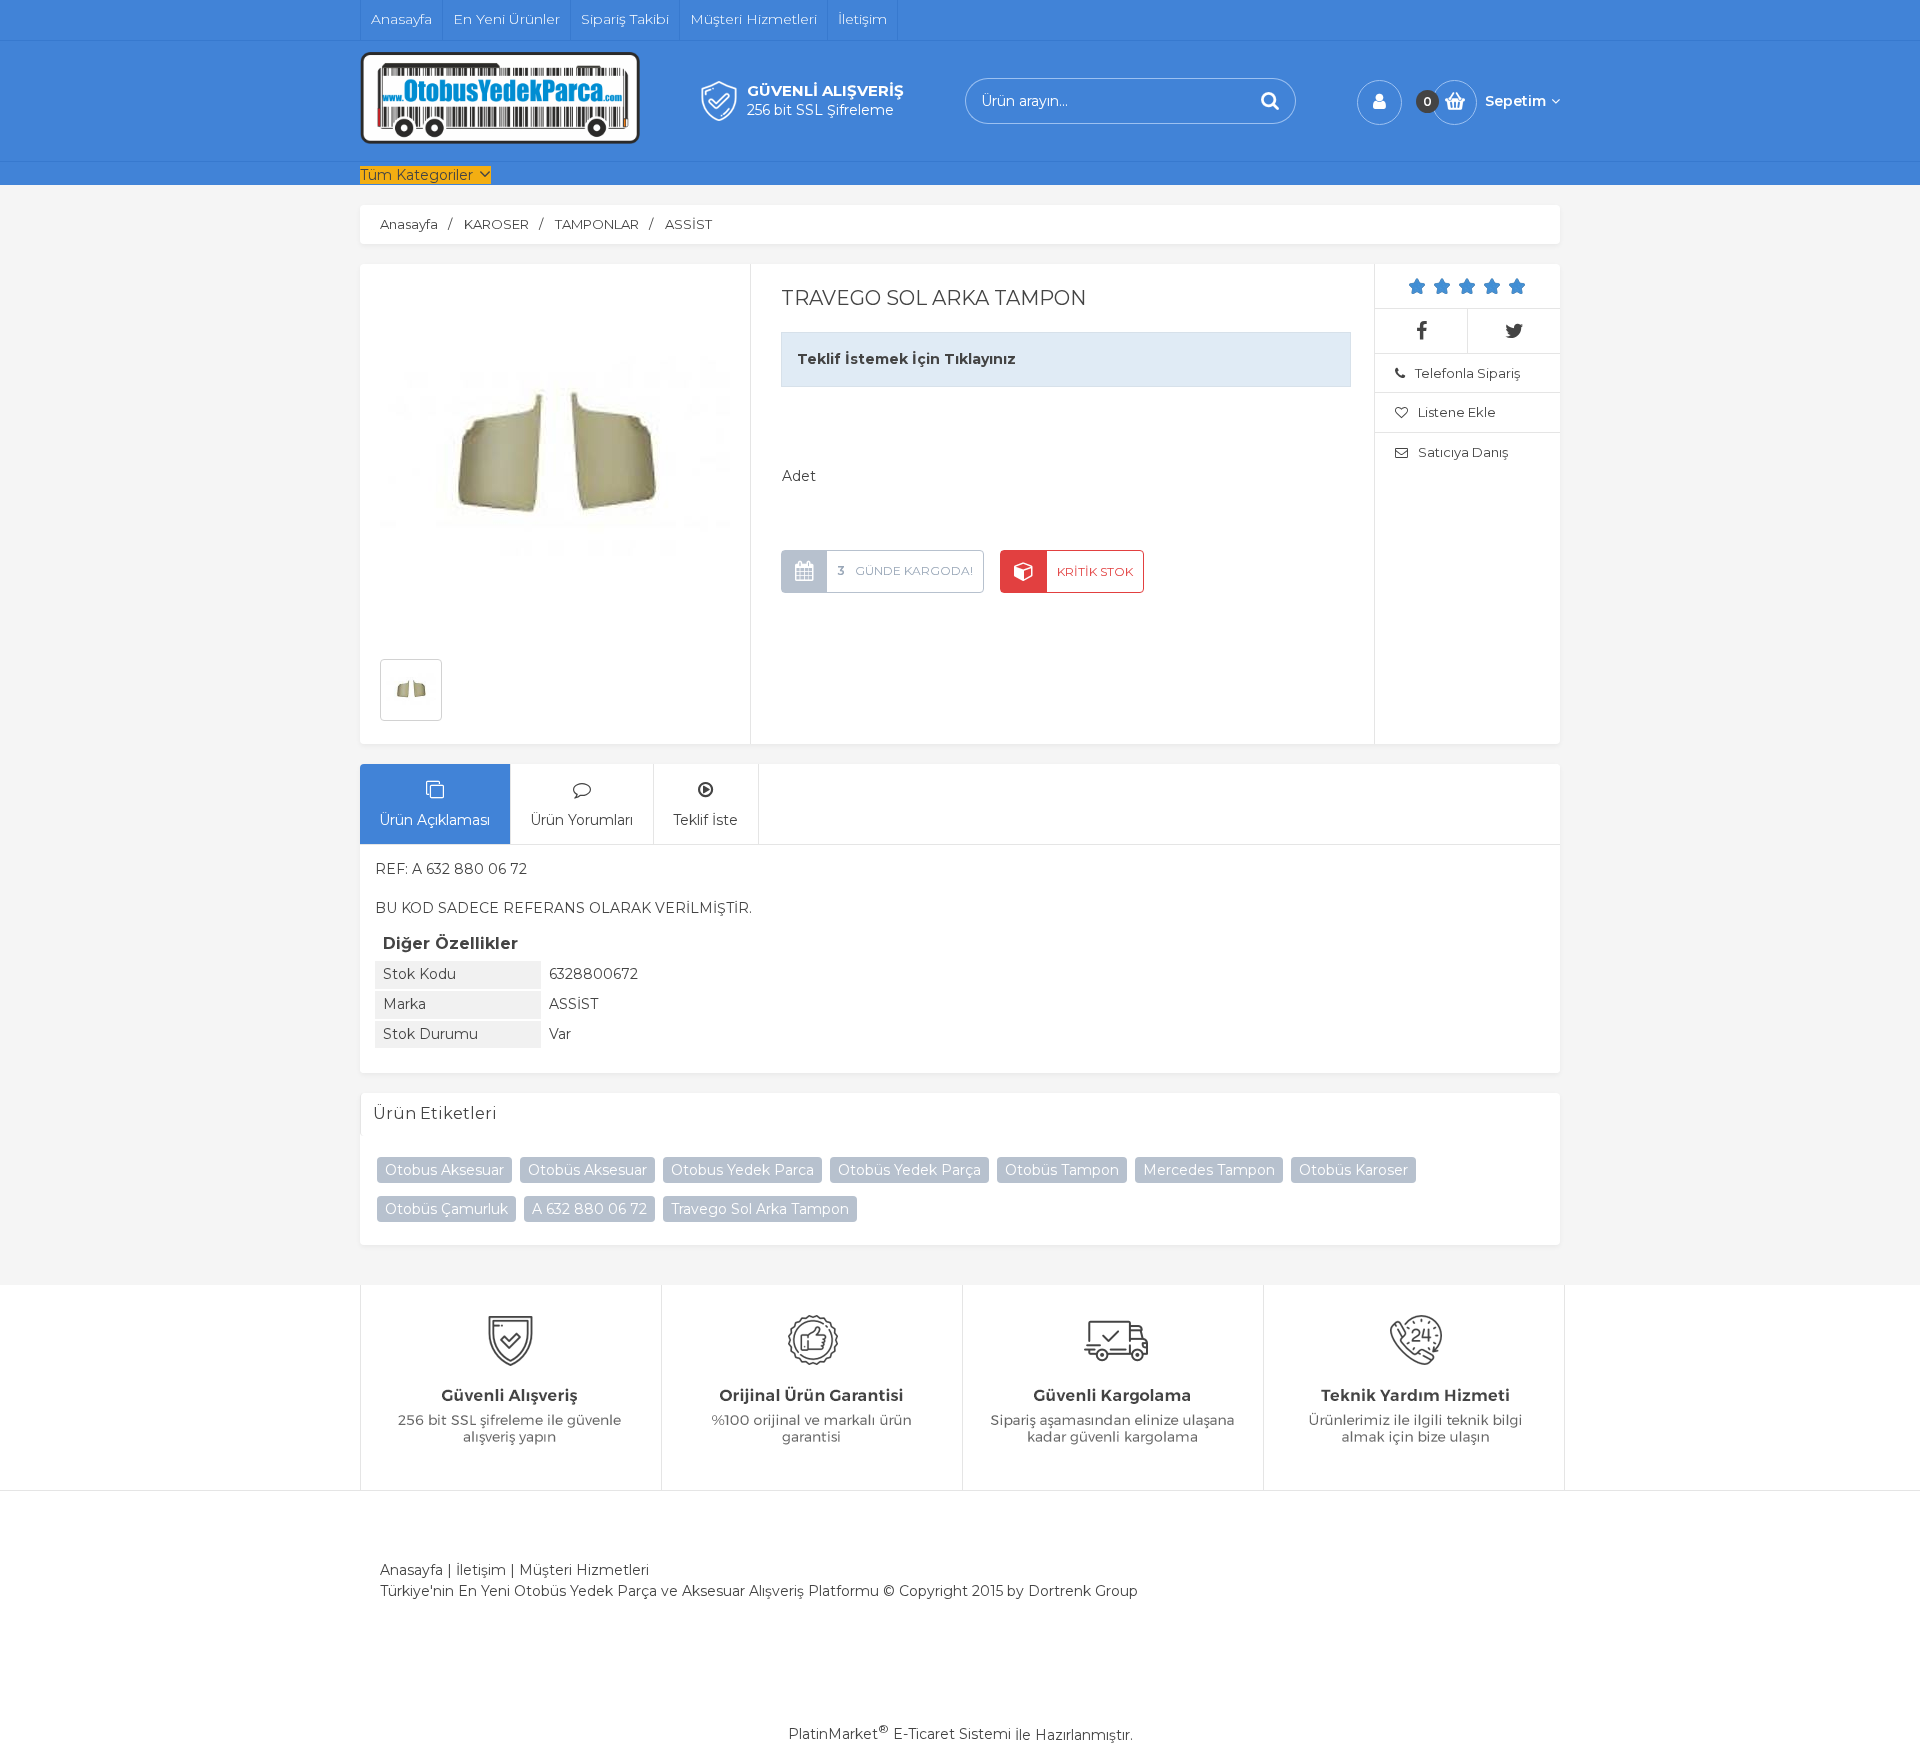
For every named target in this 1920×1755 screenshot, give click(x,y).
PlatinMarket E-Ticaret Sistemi (899, 1734)
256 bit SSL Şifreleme (820, 110)
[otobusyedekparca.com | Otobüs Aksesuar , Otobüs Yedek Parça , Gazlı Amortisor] (500, 139)
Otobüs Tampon (1062, 1170)
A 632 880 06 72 (589, 1209)
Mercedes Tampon (1209, 1170)
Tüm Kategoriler (416, 175)
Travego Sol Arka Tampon (760, 1209)
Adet (799, 476)
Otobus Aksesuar (444, 1170)
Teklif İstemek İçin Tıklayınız (906, 359)
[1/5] (1417, 286)
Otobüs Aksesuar (587, 1170)
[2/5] (1430, 286)
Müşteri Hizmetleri (584, 1570)
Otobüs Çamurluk (446, 1209)
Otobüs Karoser (1353, 1170)
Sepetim (1515, 101)
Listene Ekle (1457, 412)
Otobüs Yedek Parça (909, 1170)
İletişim (481, 1570)
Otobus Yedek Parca (742, 1170)
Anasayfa (411, 1570)
